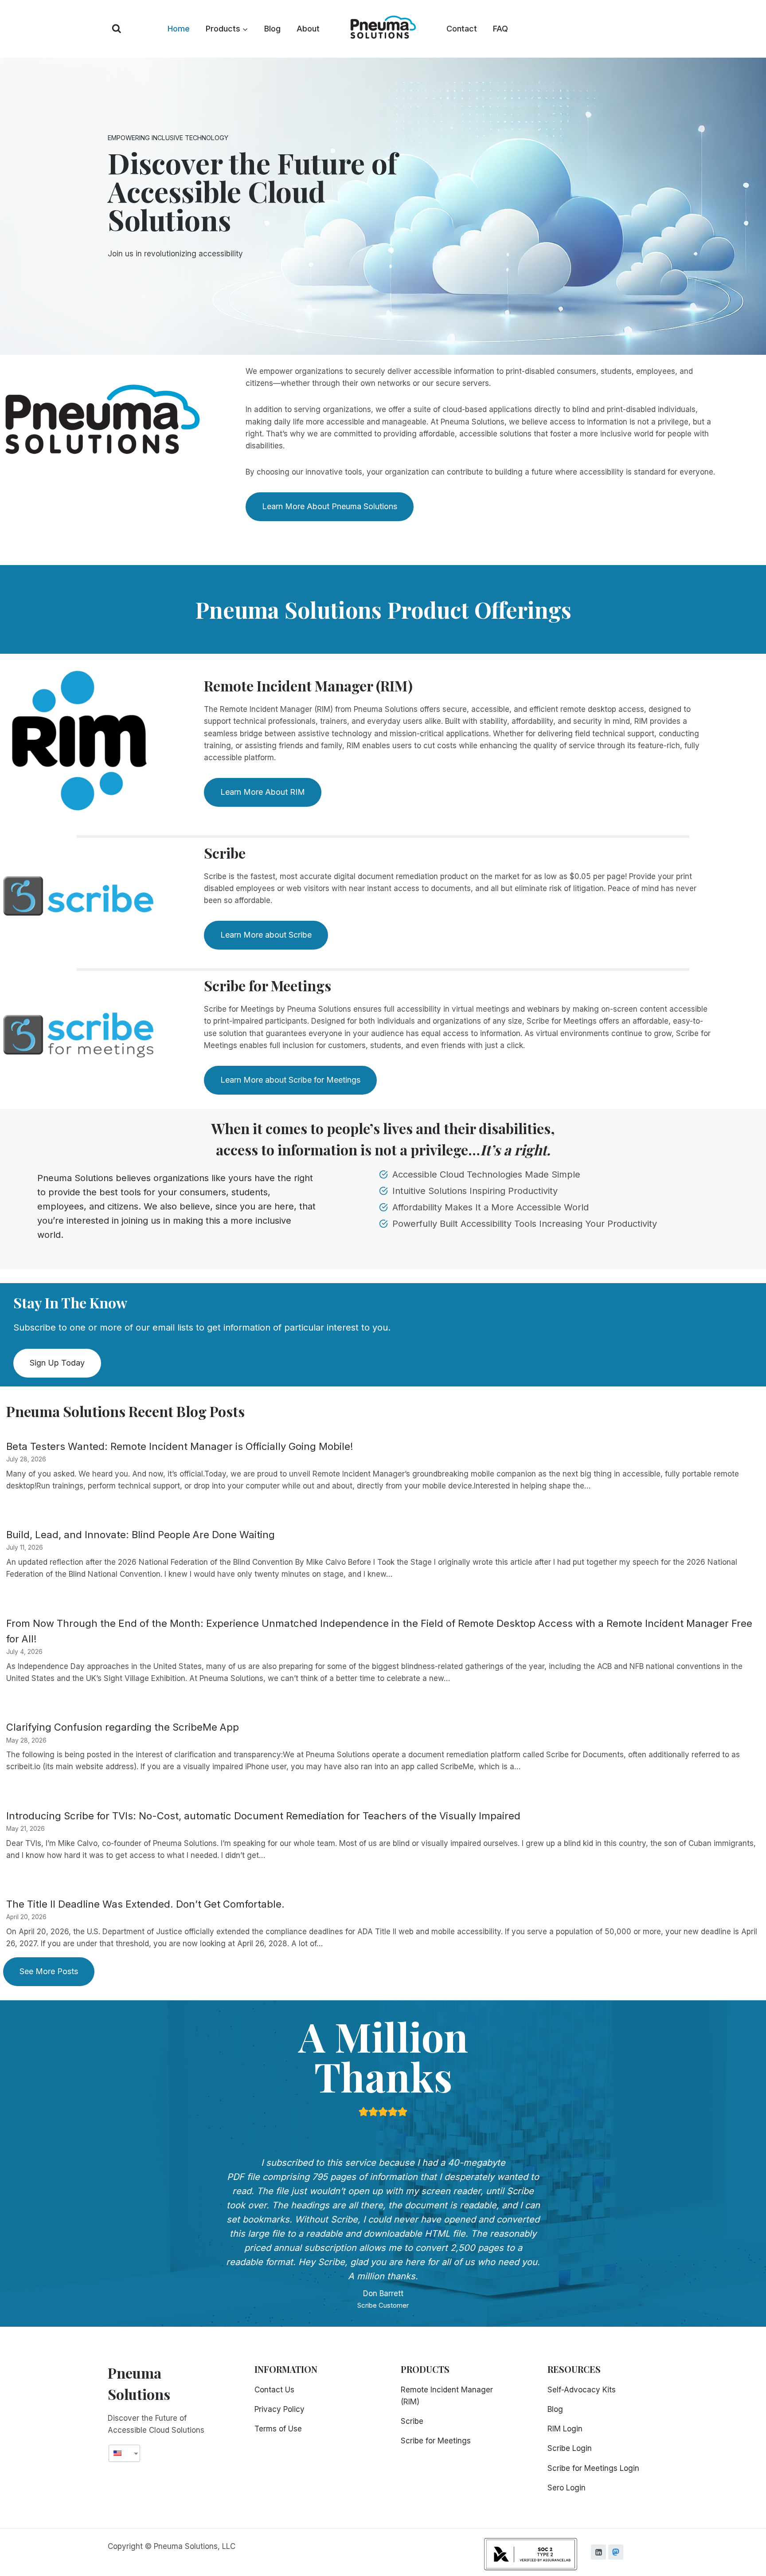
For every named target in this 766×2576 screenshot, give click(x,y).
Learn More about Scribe (266, 935)
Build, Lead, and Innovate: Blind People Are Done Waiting (141, 1535)
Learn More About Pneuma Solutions (330, 506)
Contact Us (274, 2390)
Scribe (412, 2421)
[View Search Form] (117, 29)
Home (179, 29)
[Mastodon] (616, 2552)
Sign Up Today (57, 1363)
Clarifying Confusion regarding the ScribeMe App (123, 1727)
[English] (121, 2453)
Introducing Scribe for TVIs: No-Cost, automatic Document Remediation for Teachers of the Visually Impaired (263, 1816)
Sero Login (567, 2488)
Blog (272, 29)
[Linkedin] (598, 2552)
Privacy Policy (279, 2409)
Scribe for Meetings (436, 2441)
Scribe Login (570, 2448)
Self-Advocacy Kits (582, 2390)
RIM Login (565, 2429)
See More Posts (49, 1971)
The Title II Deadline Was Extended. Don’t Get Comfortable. (145, 1904)
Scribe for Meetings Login (593, 2468)
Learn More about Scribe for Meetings (290, 1080)
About (308, 29)
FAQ (500, 29)
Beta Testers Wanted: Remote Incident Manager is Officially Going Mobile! (180, 1446)
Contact (462, 29)
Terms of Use (278, 2429)
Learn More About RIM (263, 792)
